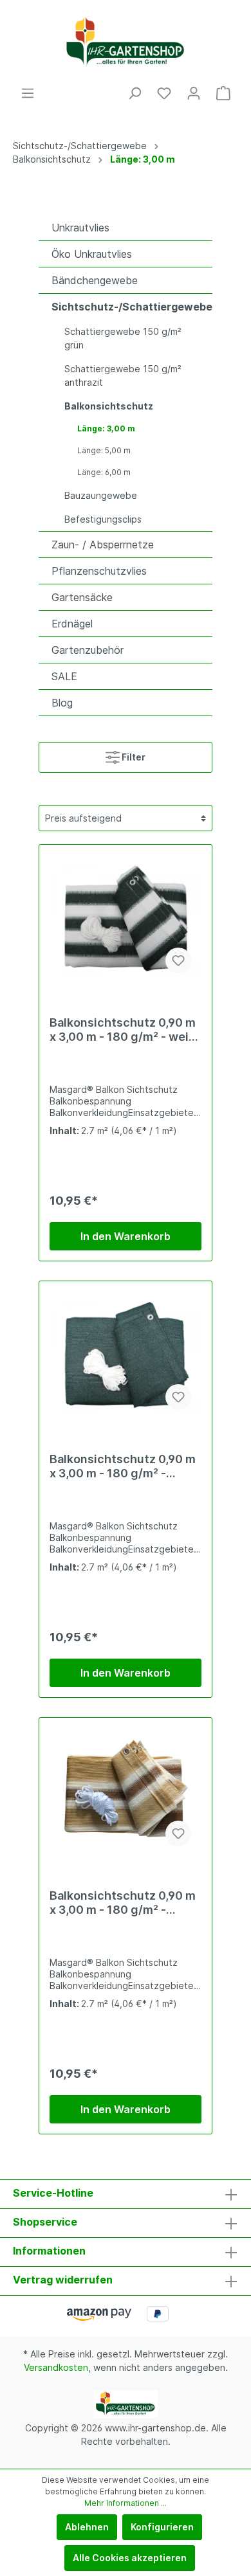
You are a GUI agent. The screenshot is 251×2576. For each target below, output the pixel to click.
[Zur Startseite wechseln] (126, 43)
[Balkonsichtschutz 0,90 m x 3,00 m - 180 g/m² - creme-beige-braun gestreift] (126, 1792)
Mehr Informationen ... (126, 2503)
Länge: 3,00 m (106, 428)
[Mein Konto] (194, 93)
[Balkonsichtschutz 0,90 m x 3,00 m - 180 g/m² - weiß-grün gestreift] (126, 919)
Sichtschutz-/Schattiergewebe (132, 307)
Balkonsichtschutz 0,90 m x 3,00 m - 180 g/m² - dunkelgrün (123, 1466)
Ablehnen (87, 2527)
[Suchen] (135, 93)
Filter (133, 757)
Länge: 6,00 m (104, 472)
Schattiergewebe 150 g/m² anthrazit (123, 375)
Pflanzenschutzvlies (99, 571)
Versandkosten (56, 2367)
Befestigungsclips (103, 519)
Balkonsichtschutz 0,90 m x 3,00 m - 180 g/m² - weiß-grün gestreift (125, 1030)
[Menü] (28, 93)
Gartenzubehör (88, 650)
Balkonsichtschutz (109, 406)
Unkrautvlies (80, 228)
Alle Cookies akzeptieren (130, 2558)
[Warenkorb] (223, 93)
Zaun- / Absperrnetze (103, 545)
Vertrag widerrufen (63, 2280)
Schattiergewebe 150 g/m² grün (123, 338)
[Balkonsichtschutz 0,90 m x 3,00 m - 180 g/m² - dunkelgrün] (126, 1356)
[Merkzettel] (164, 93)
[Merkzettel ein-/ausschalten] (178, 960)
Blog (62, 703)
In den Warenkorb (126, 1236)
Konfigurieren (162, 2527)
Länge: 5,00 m (104, 450)
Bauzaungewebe (101, 495)
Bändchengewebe (95, 280)
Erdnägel (72, 624)
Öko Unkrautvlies (92, 254)
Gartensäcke (82, 597)
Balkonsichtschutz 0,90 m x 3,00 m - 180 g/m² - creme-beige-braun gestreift (123, 1903)
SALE (64, 676)
